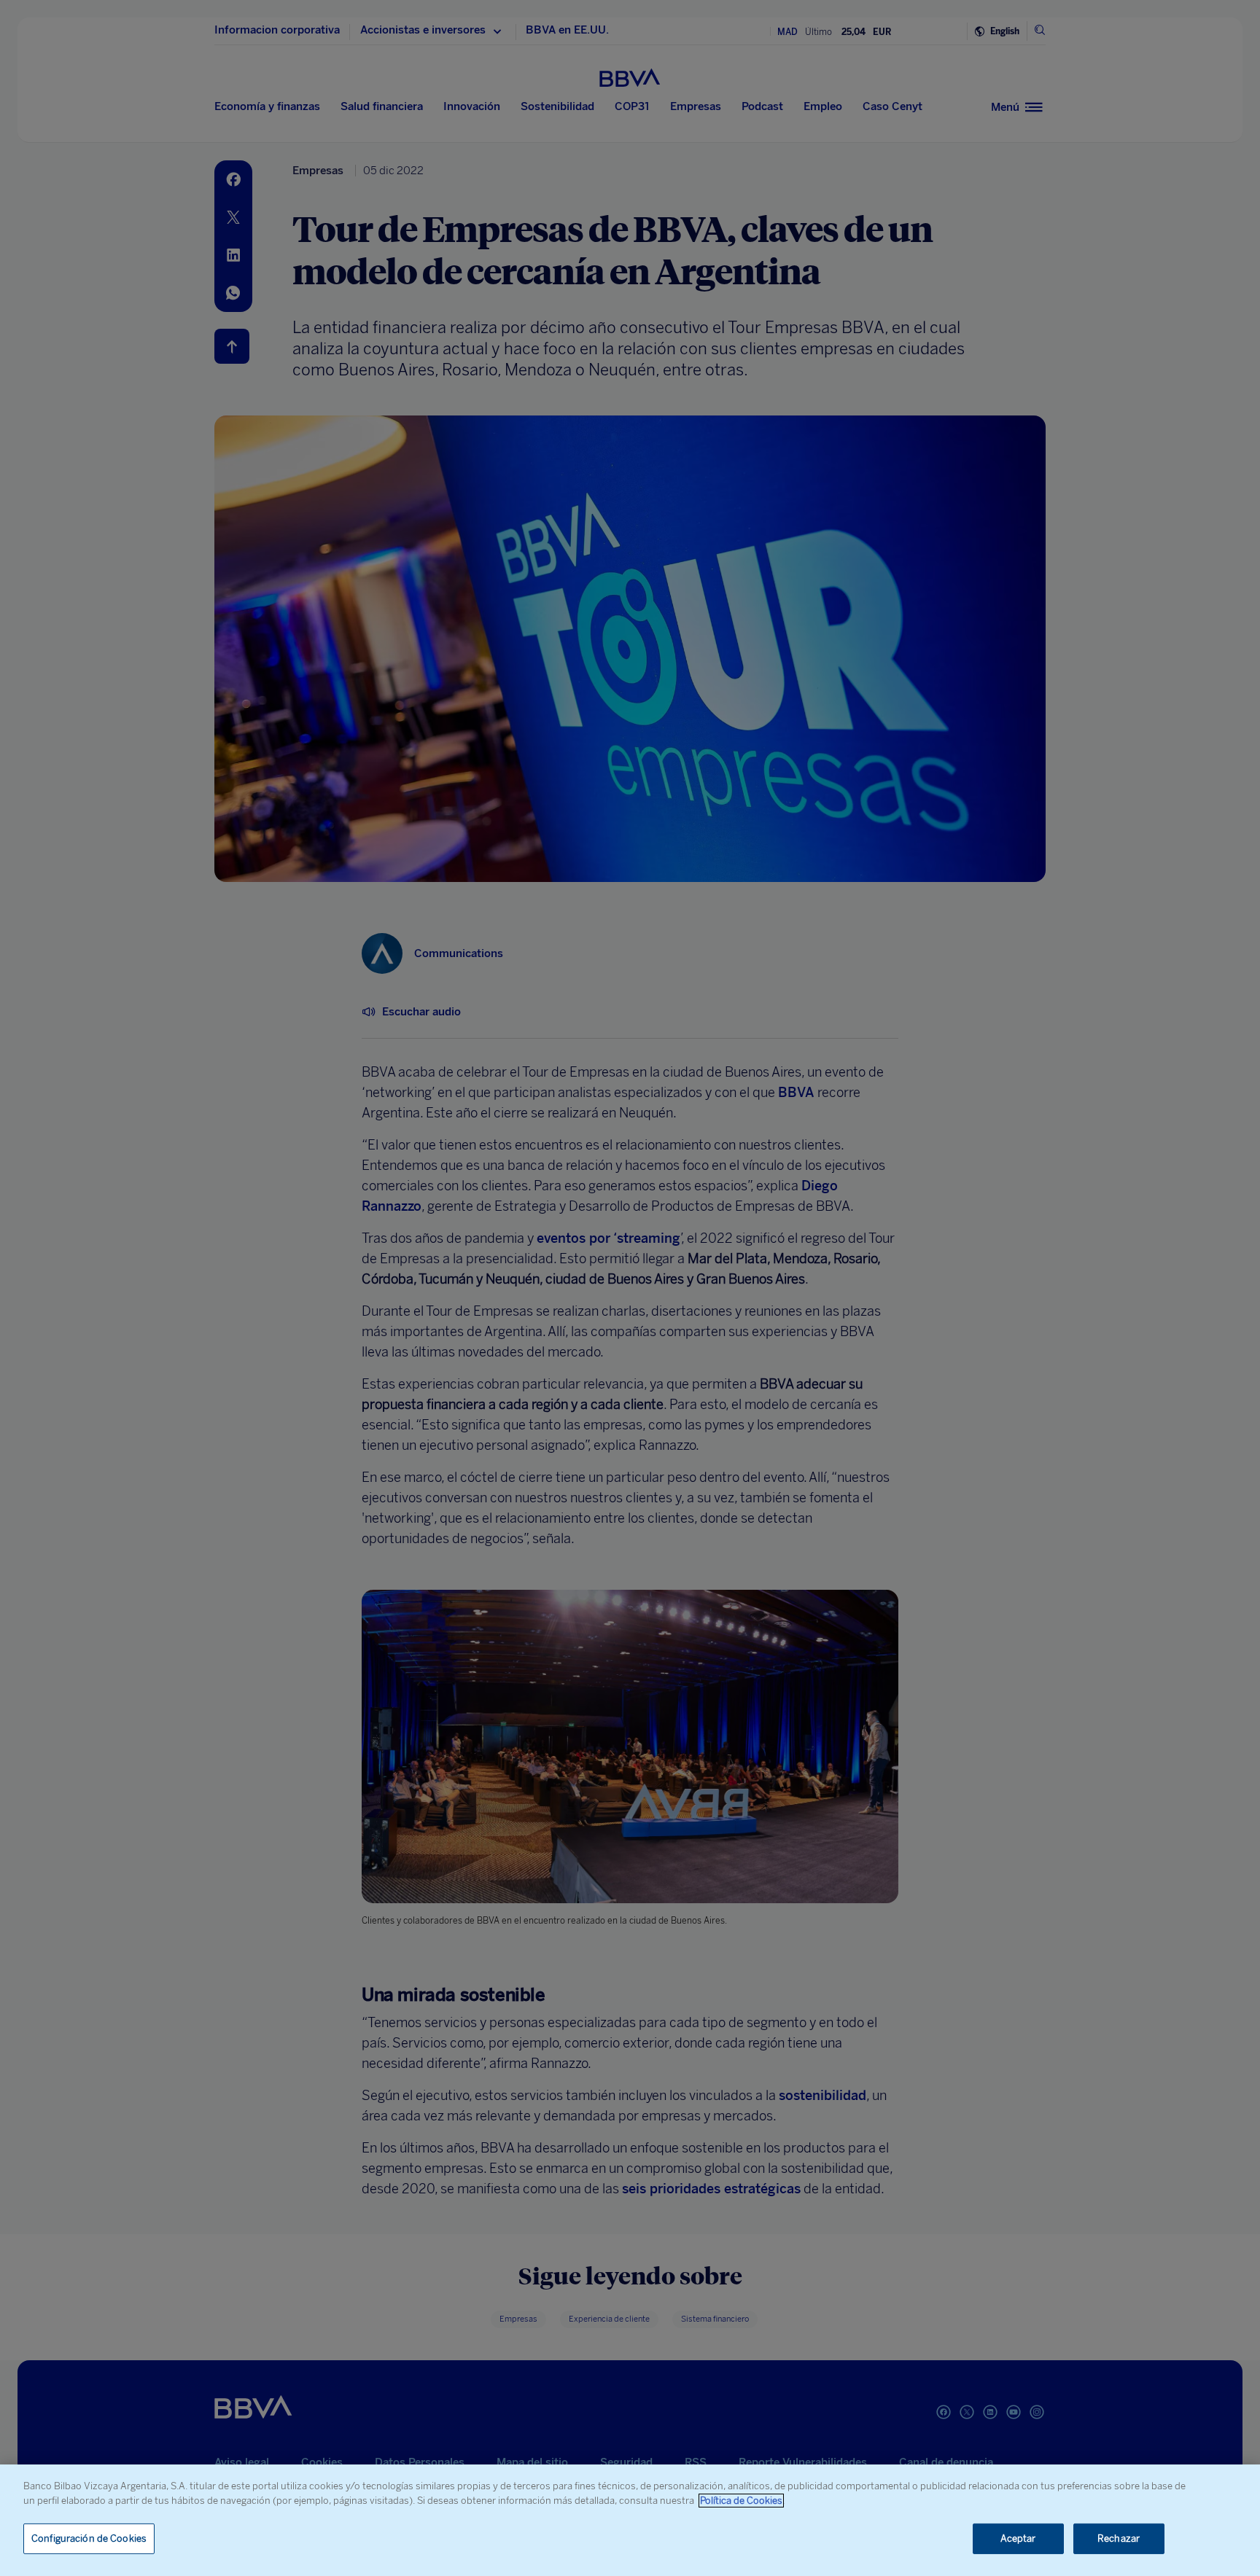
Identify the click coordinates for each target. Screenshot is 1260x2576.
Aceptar (1018, 2538)
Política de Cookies (741, 2501)
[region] (630, 2520)
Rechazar (1119, 2538)
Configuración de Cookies (89, 2538)
